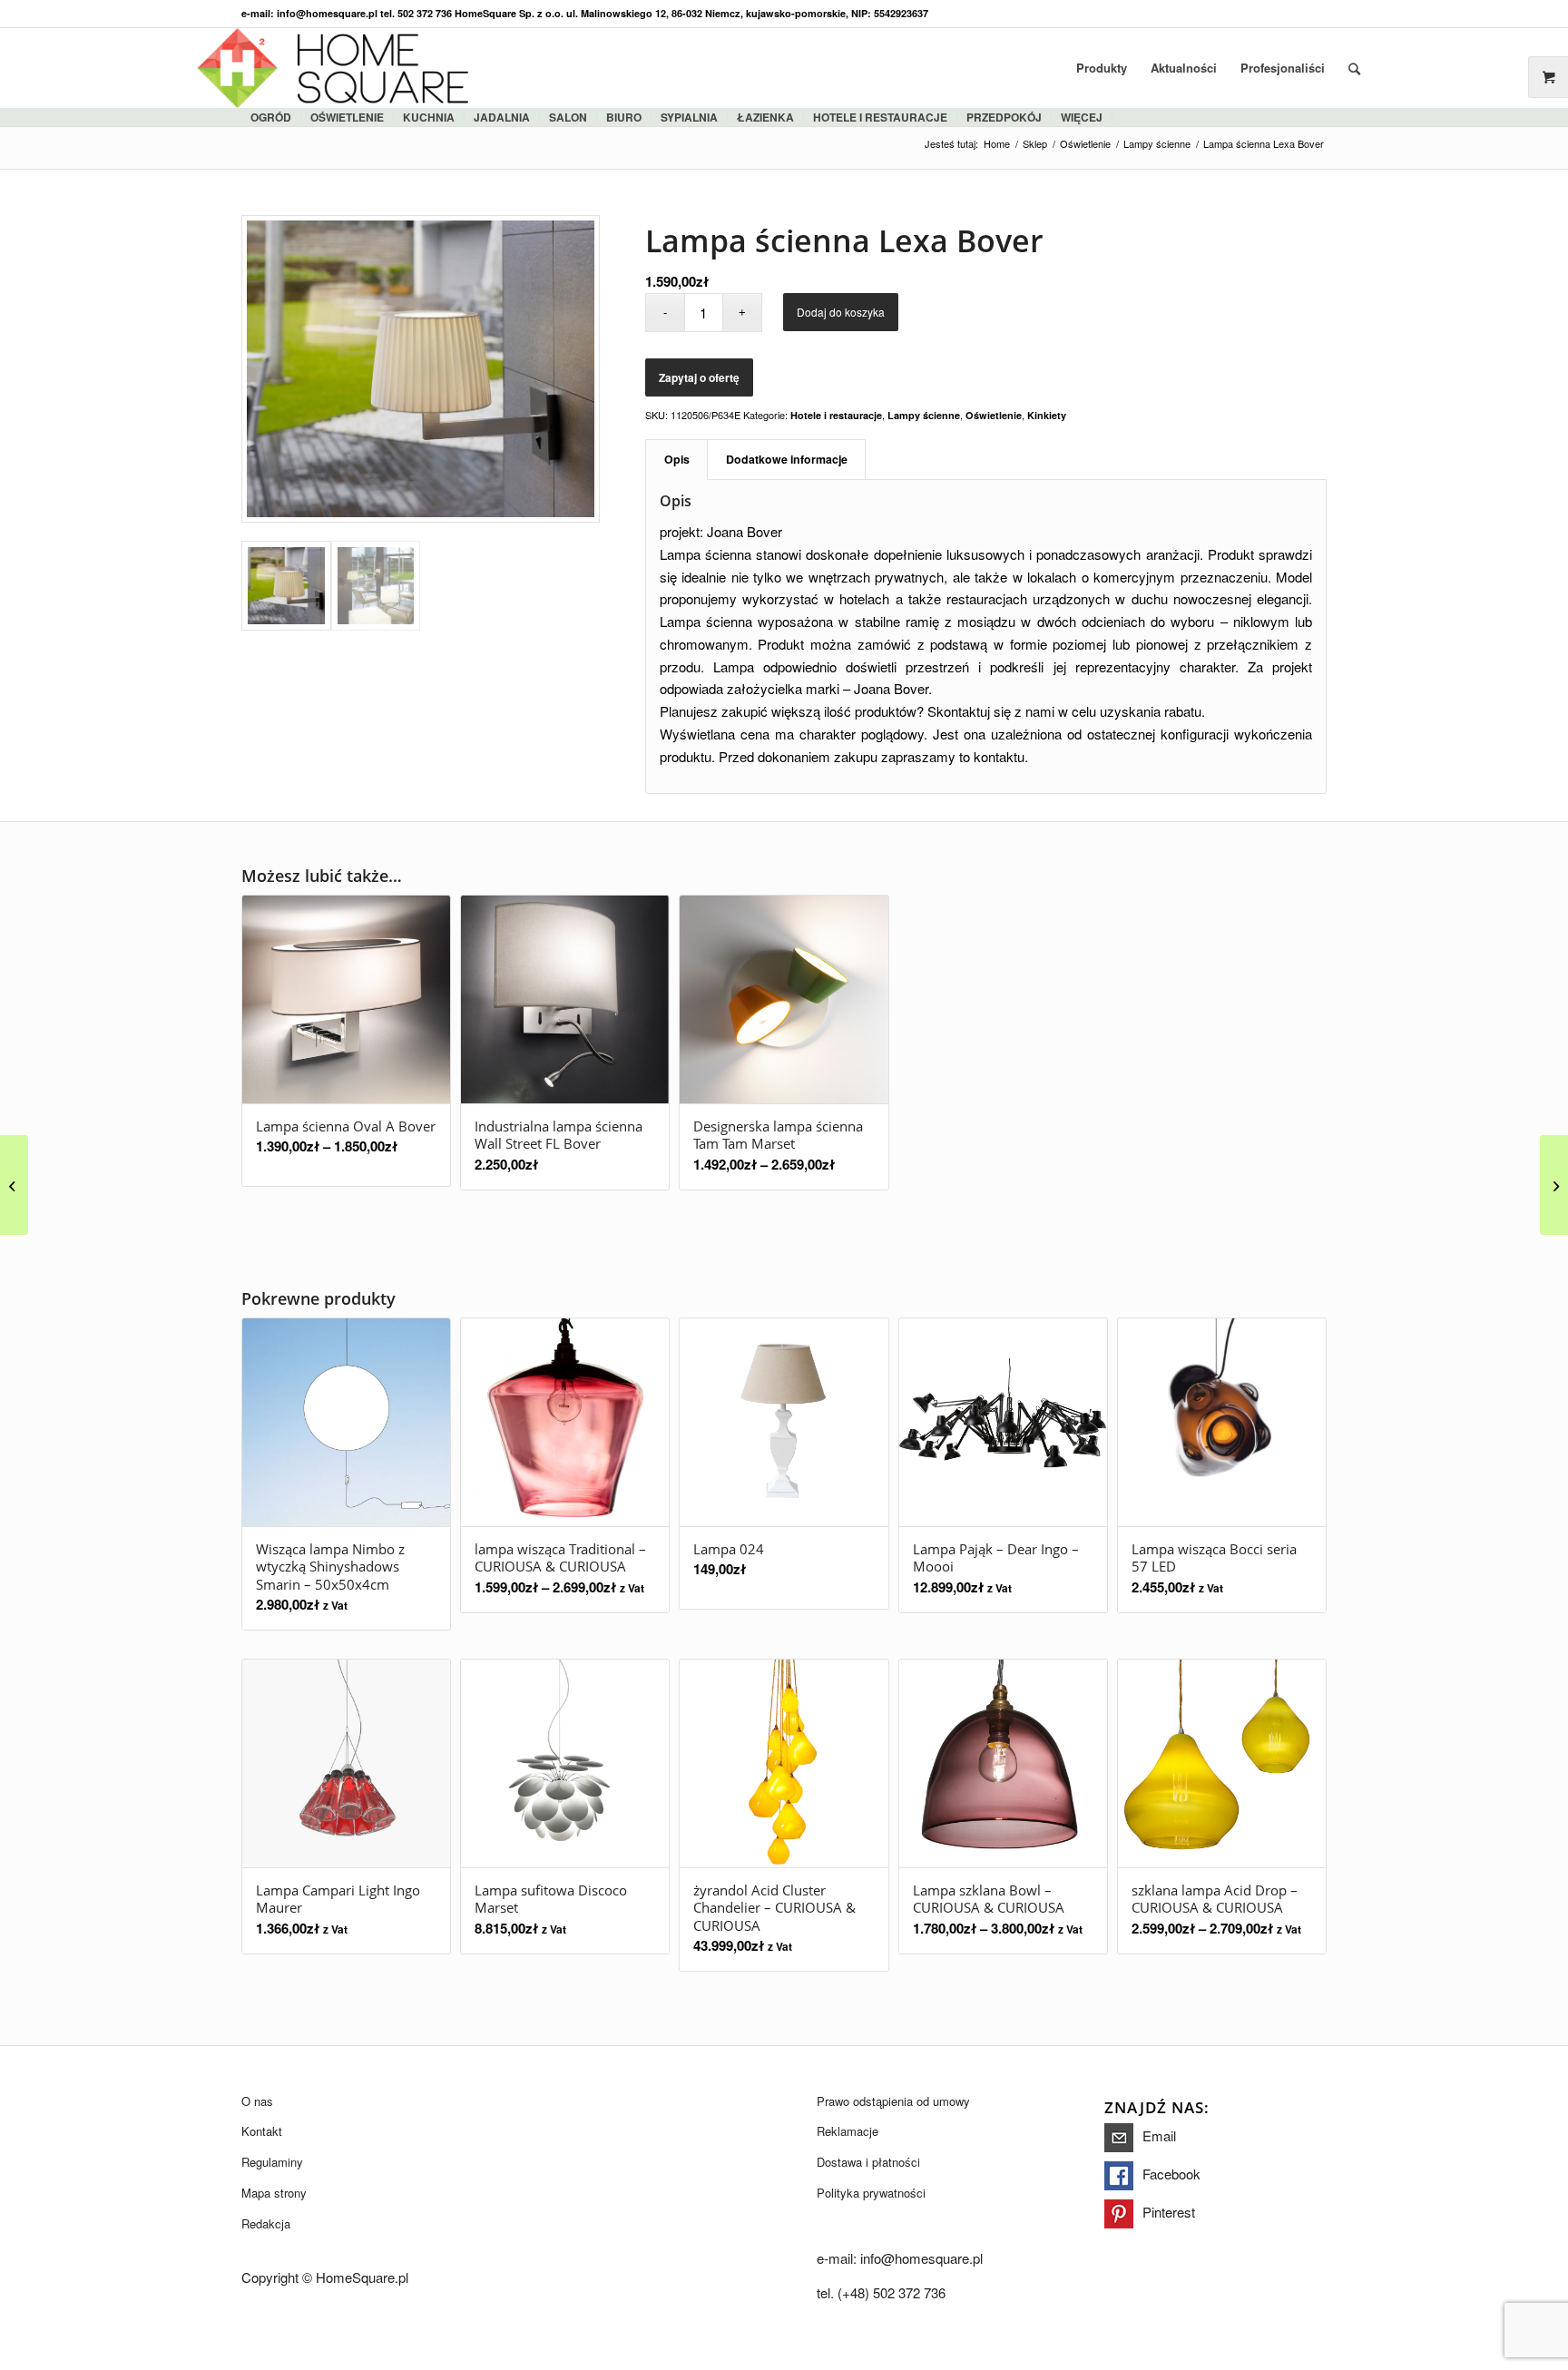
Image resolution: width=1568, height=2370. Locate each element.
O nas (257, 2101)
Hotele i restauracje (880, 117)
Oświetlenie (347, 117)
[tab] (676, 460)
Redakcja (266, 2223)
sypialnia (689, 117)
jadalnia (502, 117)
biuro (624, 117)
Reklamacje (848, 2131)
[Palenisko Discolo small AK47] (1554, 1185)
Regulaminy (272, 2162)
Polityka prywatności (871, 2193)
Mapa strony (274, 2193)
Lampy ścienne (924, 415)
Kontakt (262, 2131)
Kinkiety (1047, 415)
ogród (271, 117)
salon (568, 117)
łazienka (765, 117)
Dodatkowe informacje (787, 459)
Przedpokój (1004, 117)
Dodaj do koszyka (841, 312)
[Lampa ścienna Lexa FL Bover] (14, 1185)
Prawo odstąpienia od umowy (893, 2101)
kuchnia (429, 117)
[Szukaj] (1354, 68)
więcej (1082, 117)
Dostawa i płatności (868, 2162)
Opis (677, 459)
